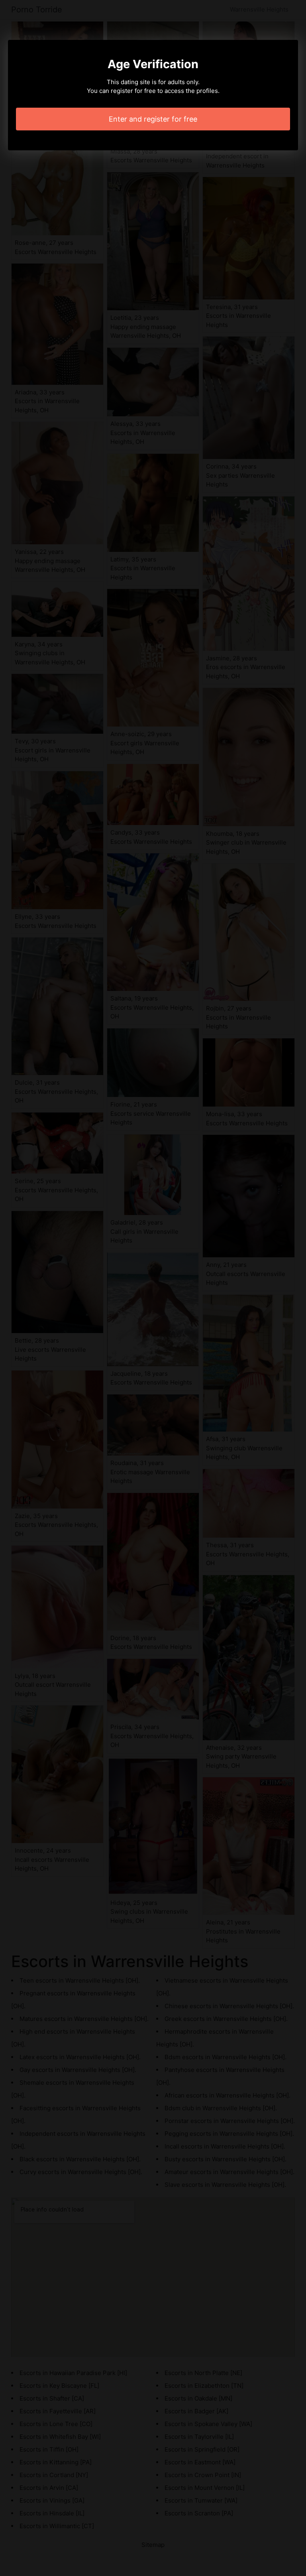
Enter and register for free (153, 119)
